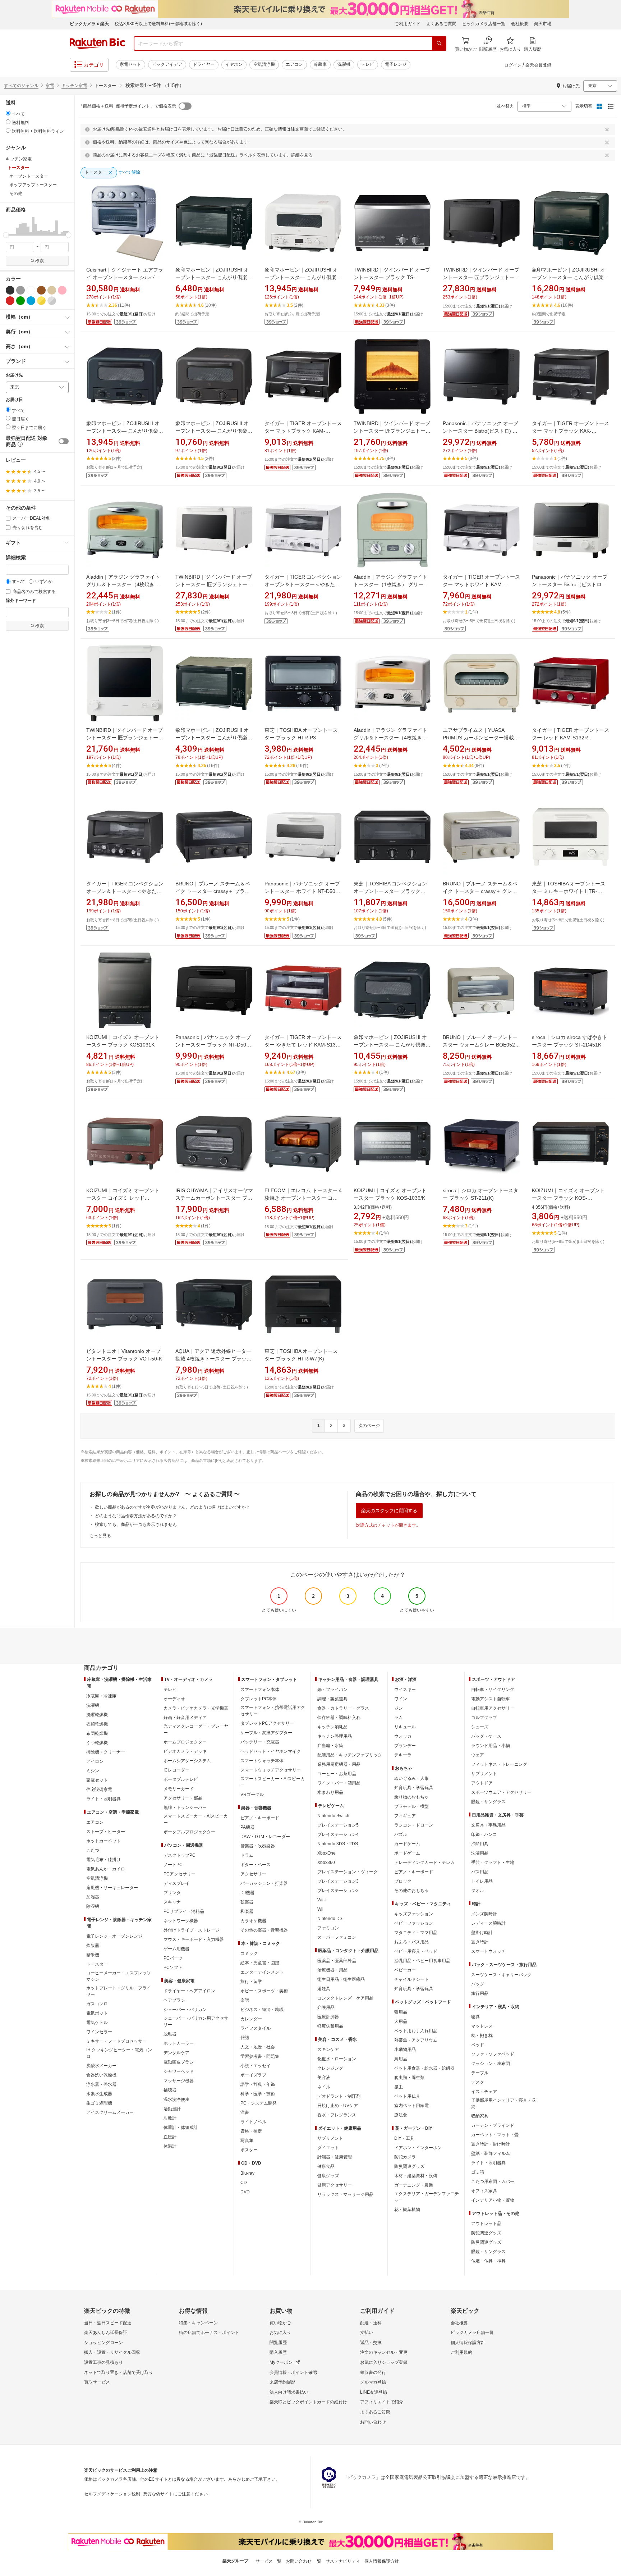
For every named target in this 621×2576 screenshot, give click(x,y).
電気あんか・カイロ (106, 1869)
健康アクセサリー (335, 2185)
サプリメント (330, 2138)
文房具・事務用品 (488, 1825)
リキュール (405, 1727)
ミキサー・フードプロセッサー (116, 2041)
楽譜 (245, 2000)
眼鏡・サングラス (488, 1802)
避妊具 (324, 1989)
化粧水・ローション (337, 2059)
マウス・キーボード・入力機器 (194, 1939)
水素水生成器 (99, 2094)
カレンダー (251, 2019)
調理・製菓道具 (332, 1699)
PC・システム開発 (259, 2103)
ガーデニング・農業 (414, 2185)
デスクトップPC (180, 1855)
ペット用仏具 (407, 2096)
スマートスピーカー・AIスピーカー (196, 1819)
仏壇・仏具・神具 (488, 2261)
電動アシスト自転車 (491, 1699)
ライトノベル (253, 2122)
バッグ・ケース (486, 1736)
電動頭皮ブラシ (179, 2062)
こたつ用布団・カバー (493, 2181)
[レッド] (10, 301)
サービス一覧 (268, 2561)
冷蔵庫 (320, 64)
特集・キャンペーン (198, 2323)
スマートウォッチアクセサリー (271, 1770)
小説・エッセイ (256, 2066)
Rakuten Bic (97, 44)
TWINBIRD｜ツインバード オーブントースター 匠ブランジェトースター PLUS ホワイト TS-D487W (214, 584)
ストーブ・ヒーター (106, 1832)
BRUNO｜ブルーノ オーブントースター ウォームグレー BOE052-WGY (480, 1045)
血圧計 (170, 2137)
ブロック (403, 1881)
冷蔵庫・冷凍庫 (101, 1696)
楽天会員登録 (538, 65)
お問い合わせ (373, 2422)
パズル (401, 1834)
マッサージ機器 (179, 2081)
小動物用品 (405, 2050)
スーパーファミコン (337, 1937)
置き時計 (480, 1942)
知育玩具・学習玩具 (414, 1788)
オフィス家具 (484, 2191)
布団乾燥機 (97, 1733)
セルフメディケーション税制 (112, 2494)
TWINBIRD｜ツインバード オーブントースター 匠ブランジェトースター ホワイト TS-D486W (125, 738)
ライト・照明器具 (103, 1799)
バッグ (478, 1984)
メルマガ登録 (373, 2382)
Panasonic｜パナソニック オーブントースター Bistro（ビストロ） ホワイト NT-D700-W (570, 584)
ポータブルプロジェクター (189, 1832)
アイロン (95, 1761)
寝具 (475, 2017)
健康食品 (326, 2166)
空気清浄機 (264, 64)
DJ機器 (247, 1893)
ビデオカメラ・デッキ (185, 1751)
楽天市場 (543, 24)
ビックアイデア (167, 64)
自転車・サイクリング (493, 1690)
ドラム (247, 1855)
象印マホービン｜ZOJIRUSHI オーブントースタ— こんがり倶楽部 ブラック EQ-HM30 (125, 431)
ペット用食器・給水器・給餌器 (424, 2068)
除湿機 (93, 1906)
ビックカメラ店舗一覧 (484, 24)
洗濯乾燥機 (97, 1715)
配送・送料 (371, 2323)
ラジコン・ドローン (414, 1825)
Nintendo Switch (333, 1816)
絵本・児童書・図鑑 (260, 1963)
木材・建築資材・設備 (416, 2176)
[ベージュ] (52, 290)
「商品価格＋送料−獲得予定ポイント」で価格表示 (127, 106)
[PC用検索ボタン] (439, 44)
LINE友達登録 (374, 2392)
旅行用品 (480, 1993)
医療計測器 (328, 2017)
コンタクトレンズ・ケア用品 (345, 1998)
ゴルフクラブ (484, 1718)
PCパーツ (173, 1958)
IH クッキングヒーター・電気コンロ (119, 2053)
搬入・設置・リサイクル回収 (112, 2352)
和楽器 (247, 1911)
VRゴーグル (252, 1795)
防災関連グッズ (409, 2166)
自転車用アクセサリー (493, 1708)
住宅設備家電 (99, 1789)
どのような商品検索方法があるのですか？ (136, 1516)
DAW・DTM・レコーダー (265, 1837)
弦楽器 (247, 1902)
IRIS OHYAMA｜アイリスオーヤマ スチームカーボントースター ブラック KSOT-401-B (214, 1198)
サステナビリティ (343, 2561)
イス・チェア (484, 2092)
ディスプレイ (176, 1883)
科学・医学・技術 (258, 2094)
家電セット (130, 64)
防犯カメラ (405, 2157)
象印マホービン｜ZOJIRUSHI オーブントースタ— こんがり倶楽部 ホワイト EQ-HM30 (303, 277)
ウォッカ (403, 1736)
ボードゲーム (407, 1853)
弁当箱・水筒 (330, 1746)
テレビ (368, 64)
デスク (478, 2082)
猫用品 (401, 2012)
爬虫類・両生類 (409, 2078)
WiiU (322, 1900)
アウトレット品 (486, 2224)
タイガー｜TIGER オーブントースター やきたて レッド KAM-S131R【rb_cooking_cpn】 (303, 1045)
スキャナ (172, 1902)
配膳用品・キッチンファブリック (350, 1755)
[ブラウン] (41, 290)
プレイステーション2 (338, 1891)
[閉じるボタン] (608, 129)
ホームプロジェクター (185, 1742)
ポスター (249, 2150)
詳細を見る (302, 155)
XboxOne (326, 1853)
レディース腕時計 (488, 1923)
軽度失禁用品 (330, 2026)
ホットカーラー (179, 2043)
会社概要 (520, 24)
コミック (249, 1953)
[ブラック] (10, 290)
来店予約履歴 (282, 2382)
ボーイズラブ (253, 2075)
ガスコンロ (97, 2004)
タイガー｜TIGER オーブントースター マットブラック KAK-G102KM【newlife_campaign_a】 (571, 431)
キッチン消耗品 (332, 1727)
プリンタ (172, 1893)
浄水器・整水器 (101, 2084)
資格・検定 (251, 2131)
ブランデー (405, 1746)
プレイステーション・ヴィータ (348, 1872)
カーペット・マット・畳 (495, 2135)
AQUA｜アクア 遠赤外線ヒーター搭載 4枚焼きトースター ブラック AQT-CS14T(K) (213, 1359)
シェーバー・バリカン (185, 2010)
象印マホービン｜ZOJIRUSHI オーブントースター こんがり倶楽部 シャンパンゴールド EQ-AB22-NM (214, 738)
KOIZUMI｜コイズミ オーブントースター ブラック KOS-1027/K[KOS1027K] (568, 1198)
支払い (367, 2333)
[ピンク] (62, 290)
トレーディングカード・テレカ (424, 1863)
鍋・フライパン (332, 1690)
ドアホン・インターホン (418, 2148)
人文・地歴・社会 (258, 2047)
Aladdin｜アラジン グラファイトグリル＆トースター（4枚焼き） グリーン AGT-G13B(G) (123, 584)
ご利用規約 (461, 2352)
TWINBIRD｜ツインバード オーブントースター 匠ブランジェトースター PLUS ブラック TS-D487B (481, 277)
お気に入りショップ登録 (384, 2362)
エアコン (294, 64)
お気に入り (280, 2333)
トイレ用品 (482, 1881)
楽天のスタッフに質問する (389, 1511)
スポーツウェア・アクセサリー (501, 1792)
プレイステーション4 (338, 1834)
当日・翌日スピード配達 (108, 2323)
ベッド (478, 2045)
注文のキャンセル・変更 (384, 2352)
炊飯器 (93, 1946)
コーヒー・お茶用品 (337, 1774)
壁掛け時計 (482, 1933)
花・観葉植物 (407, 2210)
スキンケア (328, 2050)
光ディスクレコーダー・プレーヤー (196, 1729)
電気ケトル (97, 2023)
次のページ (369, 1426)
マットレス (482, 2026)
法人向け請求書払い (289, 2392)
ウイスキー (405, 1690)
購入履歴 (278, 2352)
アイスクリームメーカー (110, 2112)
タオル (478, 1891)
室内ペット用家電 (411, 2106)
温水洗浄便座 (176, 2099)
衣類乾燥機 (97, 1724)
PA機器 (247, 1827)
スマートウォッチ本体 (262, 1761)
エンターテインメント (262, 1972)
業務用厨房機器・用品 (339, 1764)
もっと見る (100, 1536)
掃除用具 (480, 1844)
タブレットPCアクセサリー (267, 1723)
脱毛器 (170, 2034)
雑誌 (245, 2038)
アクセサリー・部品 (183, 1798)
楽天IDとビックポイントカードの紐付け (308, 2402)
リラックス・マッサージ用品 (345, 2194)
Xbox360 (326, 1863)
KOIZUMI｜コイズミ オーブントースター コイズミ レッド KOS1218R (123, 1198)
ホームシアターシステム (187, 1761)
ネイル (324, 2087)
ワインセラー (99, 2032)
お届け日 (14, 400)
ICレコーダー (176, 1770)
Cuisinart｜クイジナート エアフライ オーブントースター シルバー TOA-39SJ (125, 277)
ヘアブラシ (174, 2000)
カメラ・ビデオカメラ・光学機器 (196, 1708)
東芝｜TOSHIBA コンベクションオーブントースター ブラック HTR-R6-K (390, 891)
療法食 (401, 2115)
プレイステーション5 (338, 1825)
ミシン (93, 1771)
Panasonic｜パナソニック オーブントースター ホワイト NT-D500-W (302, 891)
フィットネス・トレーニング (499, 1764)
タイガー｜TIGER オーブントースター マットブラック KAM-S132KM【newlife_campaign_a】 (303, 431)
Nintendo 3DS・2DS (338, 1844)
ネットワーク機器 (181, 1921)
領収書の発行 (373, 2372)
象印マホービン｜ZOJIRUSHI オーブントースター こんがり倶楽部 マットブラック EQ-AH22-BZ (214, 277)
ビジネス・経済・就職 (262, 2010)
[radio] (8, 113)
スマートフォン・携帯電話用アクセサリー (273, 1711)
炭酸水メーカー (101, 2066)
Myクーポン (281, 2362)
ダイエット (328, 2148)
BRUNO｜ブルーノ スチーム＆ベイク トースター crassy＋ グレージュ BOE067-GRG (480, 891)
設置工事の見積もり (103, 2362)
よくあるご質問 (441, 24)
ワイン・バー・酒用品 (339, 1783)
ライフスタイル (256, 2028)
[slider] (6, 235)
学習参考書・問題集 (260, 2056)
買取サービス (97, 2382)
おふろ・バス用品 (411, 1942)
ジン (399, 1708)
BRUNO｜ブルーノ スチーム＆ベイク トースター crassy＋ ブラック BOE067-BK (213, 891)
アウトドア (482, 1783)
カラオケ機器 (253, 1921)
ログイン (513, 65)
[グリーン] (20, 301)
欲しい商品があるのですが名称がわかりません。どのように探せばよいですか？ (172, 1507)
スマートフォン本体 (260, 1690)
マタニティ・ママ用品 (416, 1933)
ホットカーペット (103, 1841)
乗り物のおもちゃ (411, 1797)
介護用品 (326, 2007)
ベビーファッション (414, 1923)
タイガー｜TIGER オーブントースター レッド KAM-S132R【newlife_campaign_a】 (571, 738)
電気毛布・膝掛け (103, 1860)
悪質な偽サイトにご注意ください (175, 2494)
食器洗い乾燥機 (101, 2075)
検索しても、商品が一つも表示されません (136, 1524)
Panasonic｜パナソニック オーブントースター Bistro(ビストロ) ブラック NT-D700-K (480, 431)
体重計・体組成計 (181, 2128)
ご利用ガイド (408, 24)
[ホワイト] (31, 290)
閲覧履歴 (278, 2343)
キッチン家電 (74, 86)
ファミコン (328, 1928)
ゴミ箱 (478, 2172)
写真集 (247, 2140)
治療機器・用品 (332, 1970)
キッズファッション (414, 1914)
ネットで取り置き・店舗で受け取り (119, 2372)
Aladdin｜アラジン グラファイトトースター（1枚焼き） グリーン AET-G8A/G (391, 584)
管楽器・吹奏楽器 (258, 1846)
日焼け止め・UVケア (338, 2106)
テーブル (480, 2073)
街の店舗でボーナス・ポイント (209, 2333)
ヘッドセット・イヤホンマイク (271, 1751)
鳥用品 (401, 2059)
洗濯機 (344, 64)
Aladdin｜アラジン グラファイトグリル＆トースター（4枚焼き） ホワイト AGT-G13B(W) (390, 738)
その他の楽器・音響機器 (264, 1930)
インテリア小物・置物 (493, 2200)
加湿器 (93, 1897)
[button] (7, 226)
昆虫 (399, 2087)
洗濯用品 (480, 1853)
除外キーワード (21, 601)
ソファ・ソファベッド (493, 2054)
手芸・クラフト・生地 (493, 1863)
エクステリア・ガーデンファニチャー (427, 2197)
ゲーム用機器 (176, 1949)
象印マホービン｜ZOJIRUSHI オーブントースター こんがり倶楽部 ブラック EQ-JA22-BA (570, 277)
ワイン (401, 1699)
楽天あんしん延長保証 (106, 2333)
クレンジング (330, 2068)
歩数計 (170, 2118)
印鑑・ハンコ (484, 1834)
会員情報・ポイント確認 (293, 2372)
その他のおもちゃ (411, 1891)
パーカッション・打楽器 (264, 1883)
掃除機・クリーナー (106, 1752)
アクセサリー (253, 1874)
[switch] (64, 441)
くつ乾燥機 (97, 1743)
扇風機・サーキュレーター (112, 1888)
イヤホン (234, 64)
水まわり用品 (330, 1792)
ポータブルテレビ (181, 1779)
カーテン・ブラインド (493, 2125)
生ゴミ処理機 (99, 2103)
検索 (40, 261)
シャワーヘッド (179, 2071)
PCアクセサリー (180, 1874)
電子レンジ (396, 64)
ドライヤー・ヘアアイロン (189, 1991)
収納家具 (480, 2116)
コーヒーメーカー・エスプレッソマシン (119, 1976)
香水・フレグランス (337, 2115)
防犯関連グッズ (486, 2233)
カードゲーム (407, 1844)
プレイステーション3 (338, 1881)
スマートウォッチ (488, 1951)
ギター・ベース (256, 1865)
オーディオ (174, 1699)
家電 (50, 86)
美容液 (324, 2078)
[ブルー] (31, 301)
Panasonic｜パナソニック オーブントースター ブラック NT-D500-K (213, 1045)
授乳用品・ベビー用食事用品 (422, 1961)
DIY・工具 (404, 2138)
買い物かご (280, 2323)
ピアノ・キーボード (260, 1818)
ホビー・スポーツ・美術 (264, 1991)
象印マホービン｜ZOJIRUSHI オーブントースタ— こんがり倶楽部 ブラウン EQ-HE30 (214, 431)
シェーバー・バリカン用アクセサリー (196, 2021)
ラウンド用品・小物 (491, 1746)
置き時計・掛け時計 (491, 2144)
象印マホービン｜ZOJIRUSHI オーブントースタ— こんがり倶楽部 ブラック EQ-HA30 (392, 1045)
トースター (97, 1964)
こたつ (93, 1850)
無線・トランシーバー (185, 1807)
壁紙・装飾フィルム (491, 2153)
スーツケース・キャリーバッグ (501, 1975)
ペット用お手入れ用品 (416, 2031)
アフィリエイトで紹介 (382, 2402)
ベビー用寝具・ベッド (416, 1951)
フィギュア (405, 1816)
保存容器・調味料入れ (339, 1718)
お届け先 (14, 375)
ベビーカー (405, 1970)
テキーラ (403, 1755)
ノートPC (173, 1865)
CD (244, 2183)
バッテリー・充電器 (260, 1742)
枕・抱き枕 (482, 2035)
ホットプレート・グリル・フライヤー (119, 1991)
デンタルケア (176, 2053)
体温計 (170, 2146)
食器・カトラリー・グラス (343, 1708)
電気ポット (97, 2013)
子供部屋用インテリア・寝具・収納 (503, 2103)
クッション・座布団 (491, 2064)
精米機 (93, 1955)
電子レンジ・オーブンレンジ (114, 1936)
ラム (399, 1718)
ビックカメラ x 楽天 (89, 24)
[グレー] (20, 290)
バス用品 (480, 1872)
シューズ (480, 1727)
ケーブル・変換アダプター (266, 1733)
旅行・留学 (251, 1982)
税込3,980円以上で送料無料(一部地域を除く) (158, 24)
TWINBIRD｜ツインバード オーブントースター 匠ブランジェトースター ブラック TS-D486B (392, 431)
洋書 (245, 2112)
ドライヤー (204, 64)
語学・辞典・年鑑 (258, 2084)
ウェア (478, 1755)
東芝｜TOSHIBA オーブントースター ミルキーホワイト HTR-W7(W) (569, 891)
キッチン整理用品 (335, 1736)
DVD (245, 2192)
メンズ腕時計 (484, 1914)
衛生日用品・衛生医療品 (341, 1979)
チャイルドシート (411, 1979)
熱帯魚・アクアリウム (416, 2040)
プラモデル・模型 (411, 1806)
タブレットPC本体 (259, 1699)
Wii (320, 1909)
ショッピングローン (103, 2343)
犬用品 (401, 2021)
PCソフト (173, 1968)
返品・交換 (371, 2343)
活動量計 (172, 2109)
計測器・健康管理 (335, 2157)
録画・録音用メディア (185, 1718)
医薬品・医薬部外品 (337, 1961)
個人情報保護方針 (468, 2343)
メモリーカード (179, 1789)
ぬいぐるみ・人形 (411, 1778)
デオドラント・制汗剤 (339, 2096)
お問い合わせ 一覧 (303, 2561)
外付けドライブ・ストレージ (192, 1930)
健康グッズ (328, 2176)
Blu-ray (247, 2173)
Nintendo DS (330, 1919)
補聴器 (170, 2090)
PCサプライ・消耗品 (184, 1911)
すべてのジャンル (21, 86)
